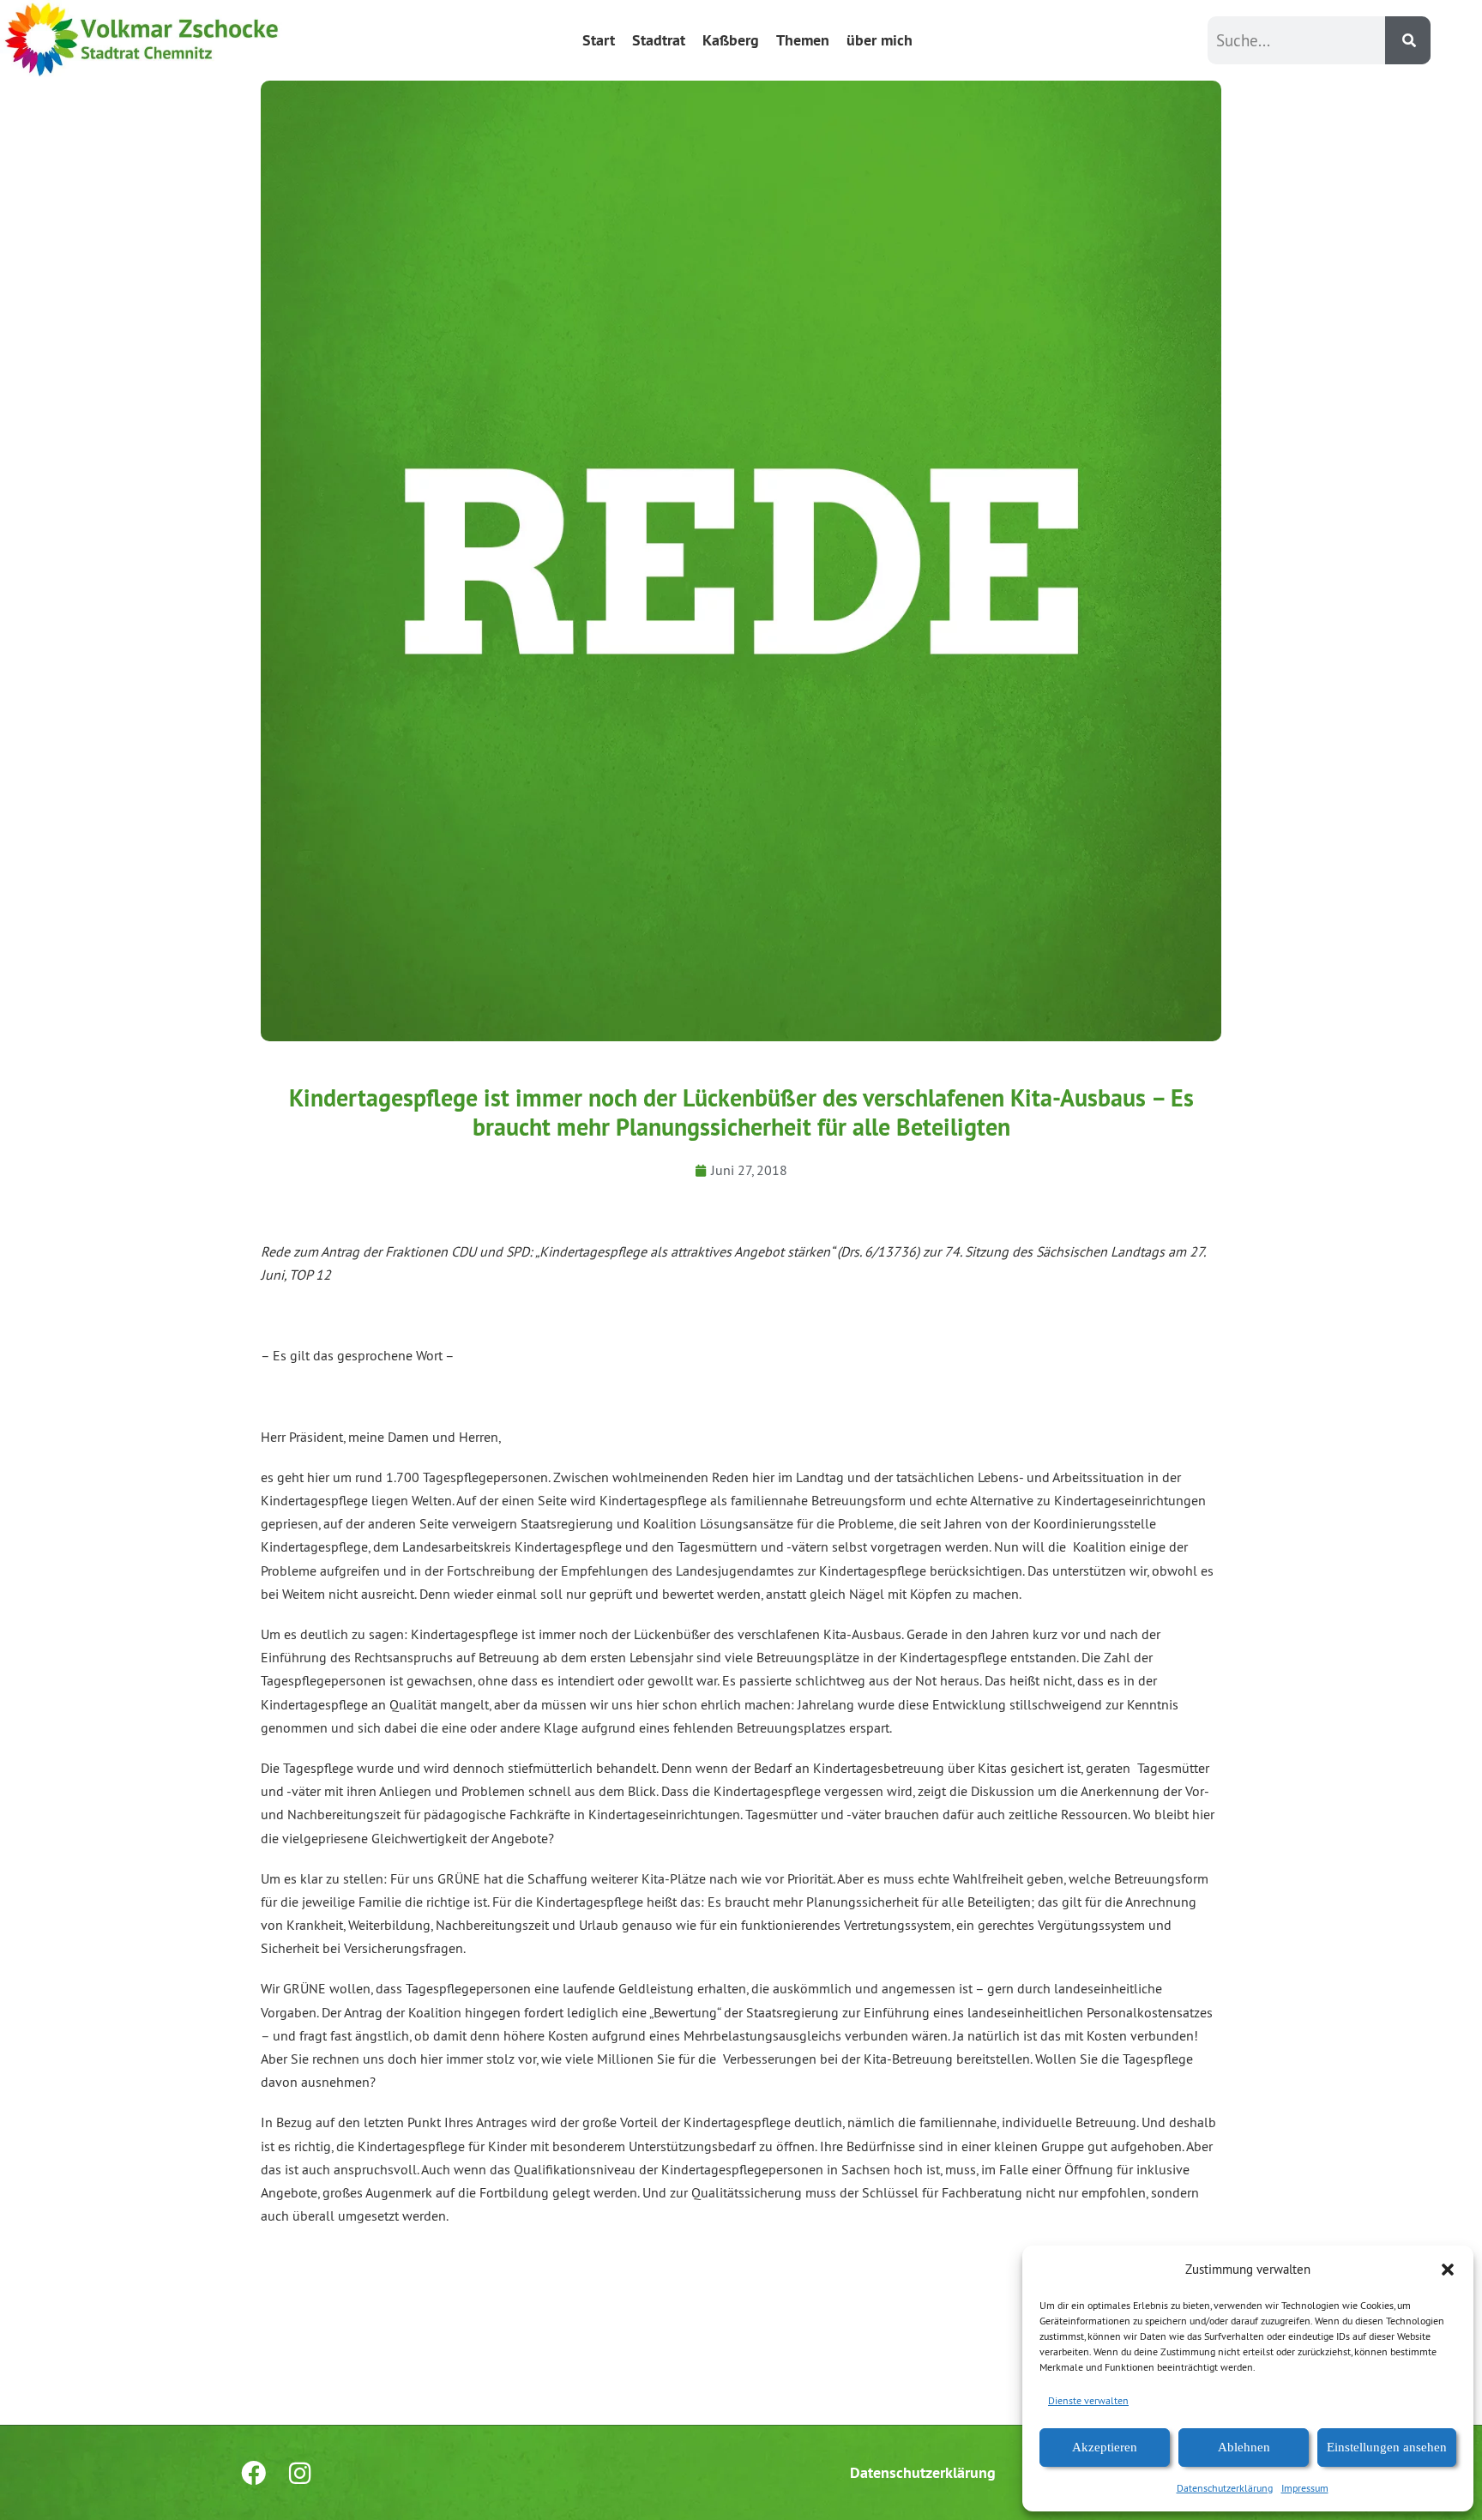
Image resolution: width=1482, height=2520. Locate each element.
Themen (803, 40)
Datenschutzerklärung (1225, 2488)
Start (599, 40)
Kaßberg (731, 40)
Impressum (1305, 2488)
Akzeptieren (1105, 2447)
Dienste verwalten (1088, 2400)
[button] (1448, 2270)
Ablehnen (1244, 2447)
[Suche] (1408, 40)
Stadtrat (659, 40)
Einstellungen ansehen (1387, 2447)
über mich (880, 40)
